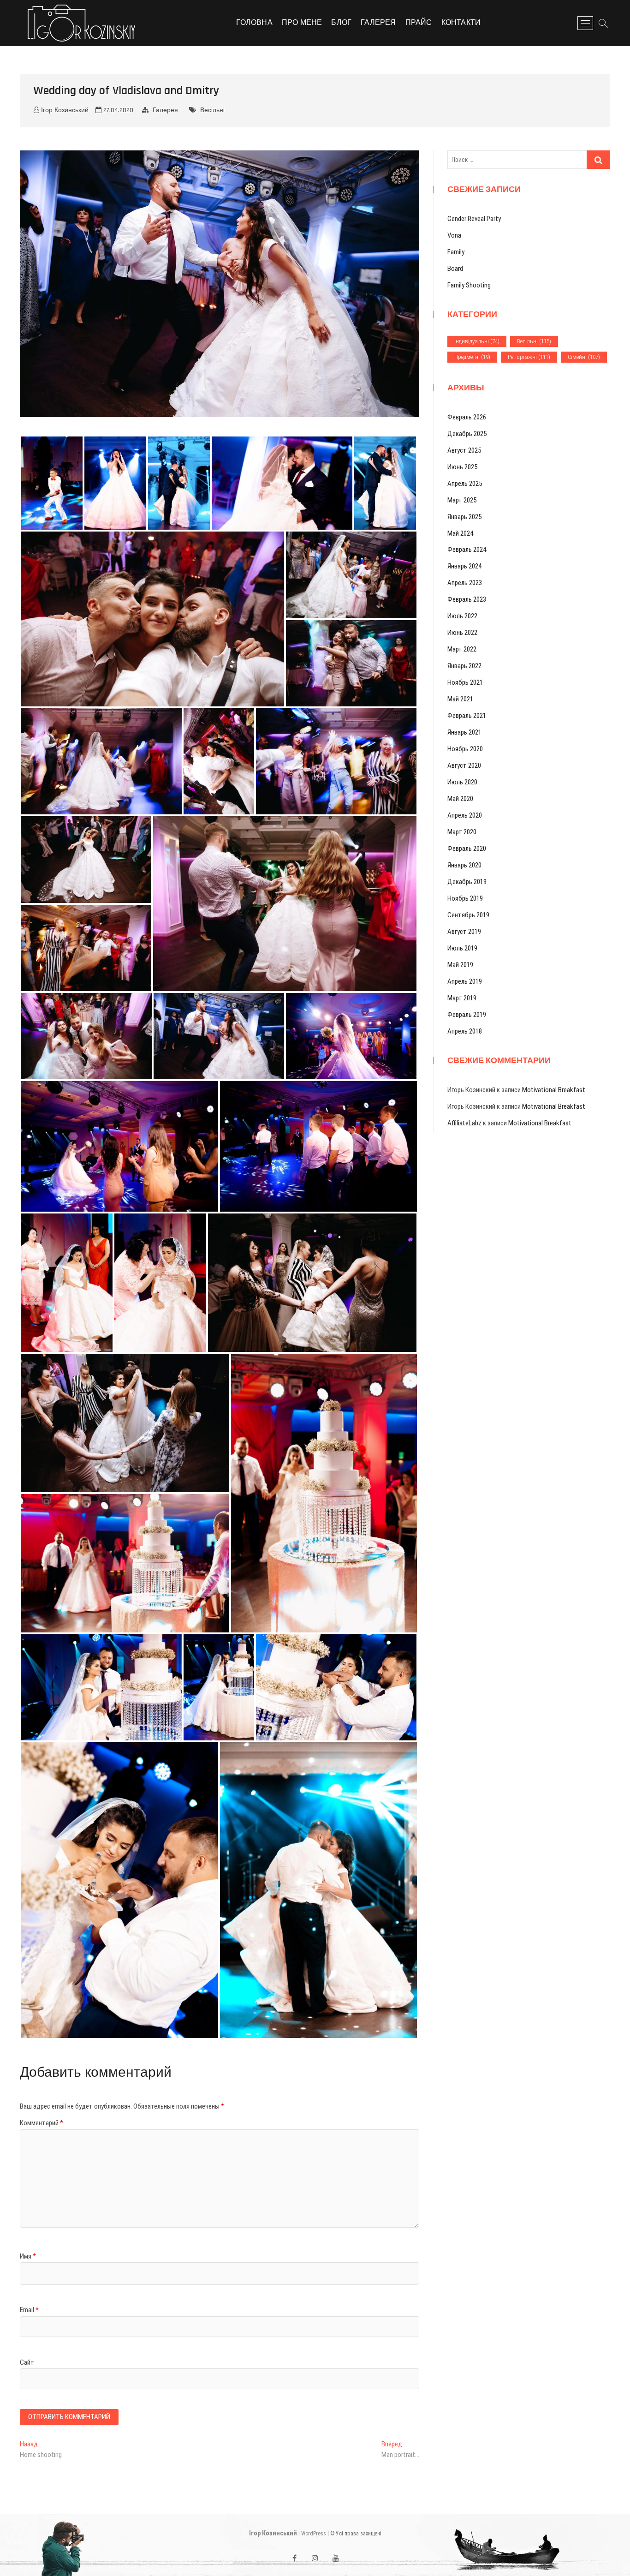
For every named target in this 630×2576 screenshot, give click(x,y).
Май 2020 (460, 799)
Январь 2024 (464, 566)
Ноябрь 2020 (465, 749)
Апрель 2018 (465, 1031)
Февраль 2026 (467, 417)
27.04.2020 (117, 110)
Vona (454, 235)
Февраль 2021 (467, 716)
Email (29, 2310)
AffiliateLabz (464, 1123)
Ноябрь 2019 (465, 898)
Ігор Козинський (64, 110)
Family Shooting (469, 285)
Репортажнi (529, 357)
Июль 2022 (462, 616)
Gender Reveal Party (474, 219)
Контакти (461, 23)
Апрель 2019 (465, 981)
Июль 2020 (462, 782)
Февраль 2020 (467, 849)
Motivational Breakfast (554, 1090)
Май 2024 (460, 533)
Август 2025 (464, 450)
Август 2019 (464, 932)
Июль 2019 (462, 948)
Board (455, 269)
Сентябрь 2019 (468, 915)
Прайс (419, 23)
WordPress (314, 2534)
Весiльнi (212, 110)
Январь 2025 (464, 517)
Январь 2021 (464, 732)
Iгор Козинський (273, 2533)
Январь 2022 (464, 666)
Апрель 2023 (465, 583)
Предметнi (472, 357)
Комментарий (42, 2123)
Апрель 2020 (465, 815)
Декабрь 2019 (467, 882)
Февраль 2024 (467, 550)
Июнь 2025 (462, 467)
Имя (28, 2256)
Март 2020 (462, 832)
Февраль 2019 (467, 1015)
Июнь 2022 (462, 633)
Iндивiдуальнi (477, 341)
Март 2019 (462, 998)
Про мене (302, 23)
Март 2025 (462, 500)
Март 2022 (462, 649)
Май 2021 (460, 699)
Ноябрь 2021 (465, 682)
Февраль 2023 (467, 599)
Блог (341, 23)
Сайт (27, 2362)
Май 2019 (460, 965)
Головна (254, 23)
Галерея (378, 23)
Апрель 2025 (465, 484)
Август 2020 (464, 765)
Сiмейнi (584, 357)
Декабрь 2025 (467, 434)
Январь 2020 (464, 865)
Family (456, 252)
